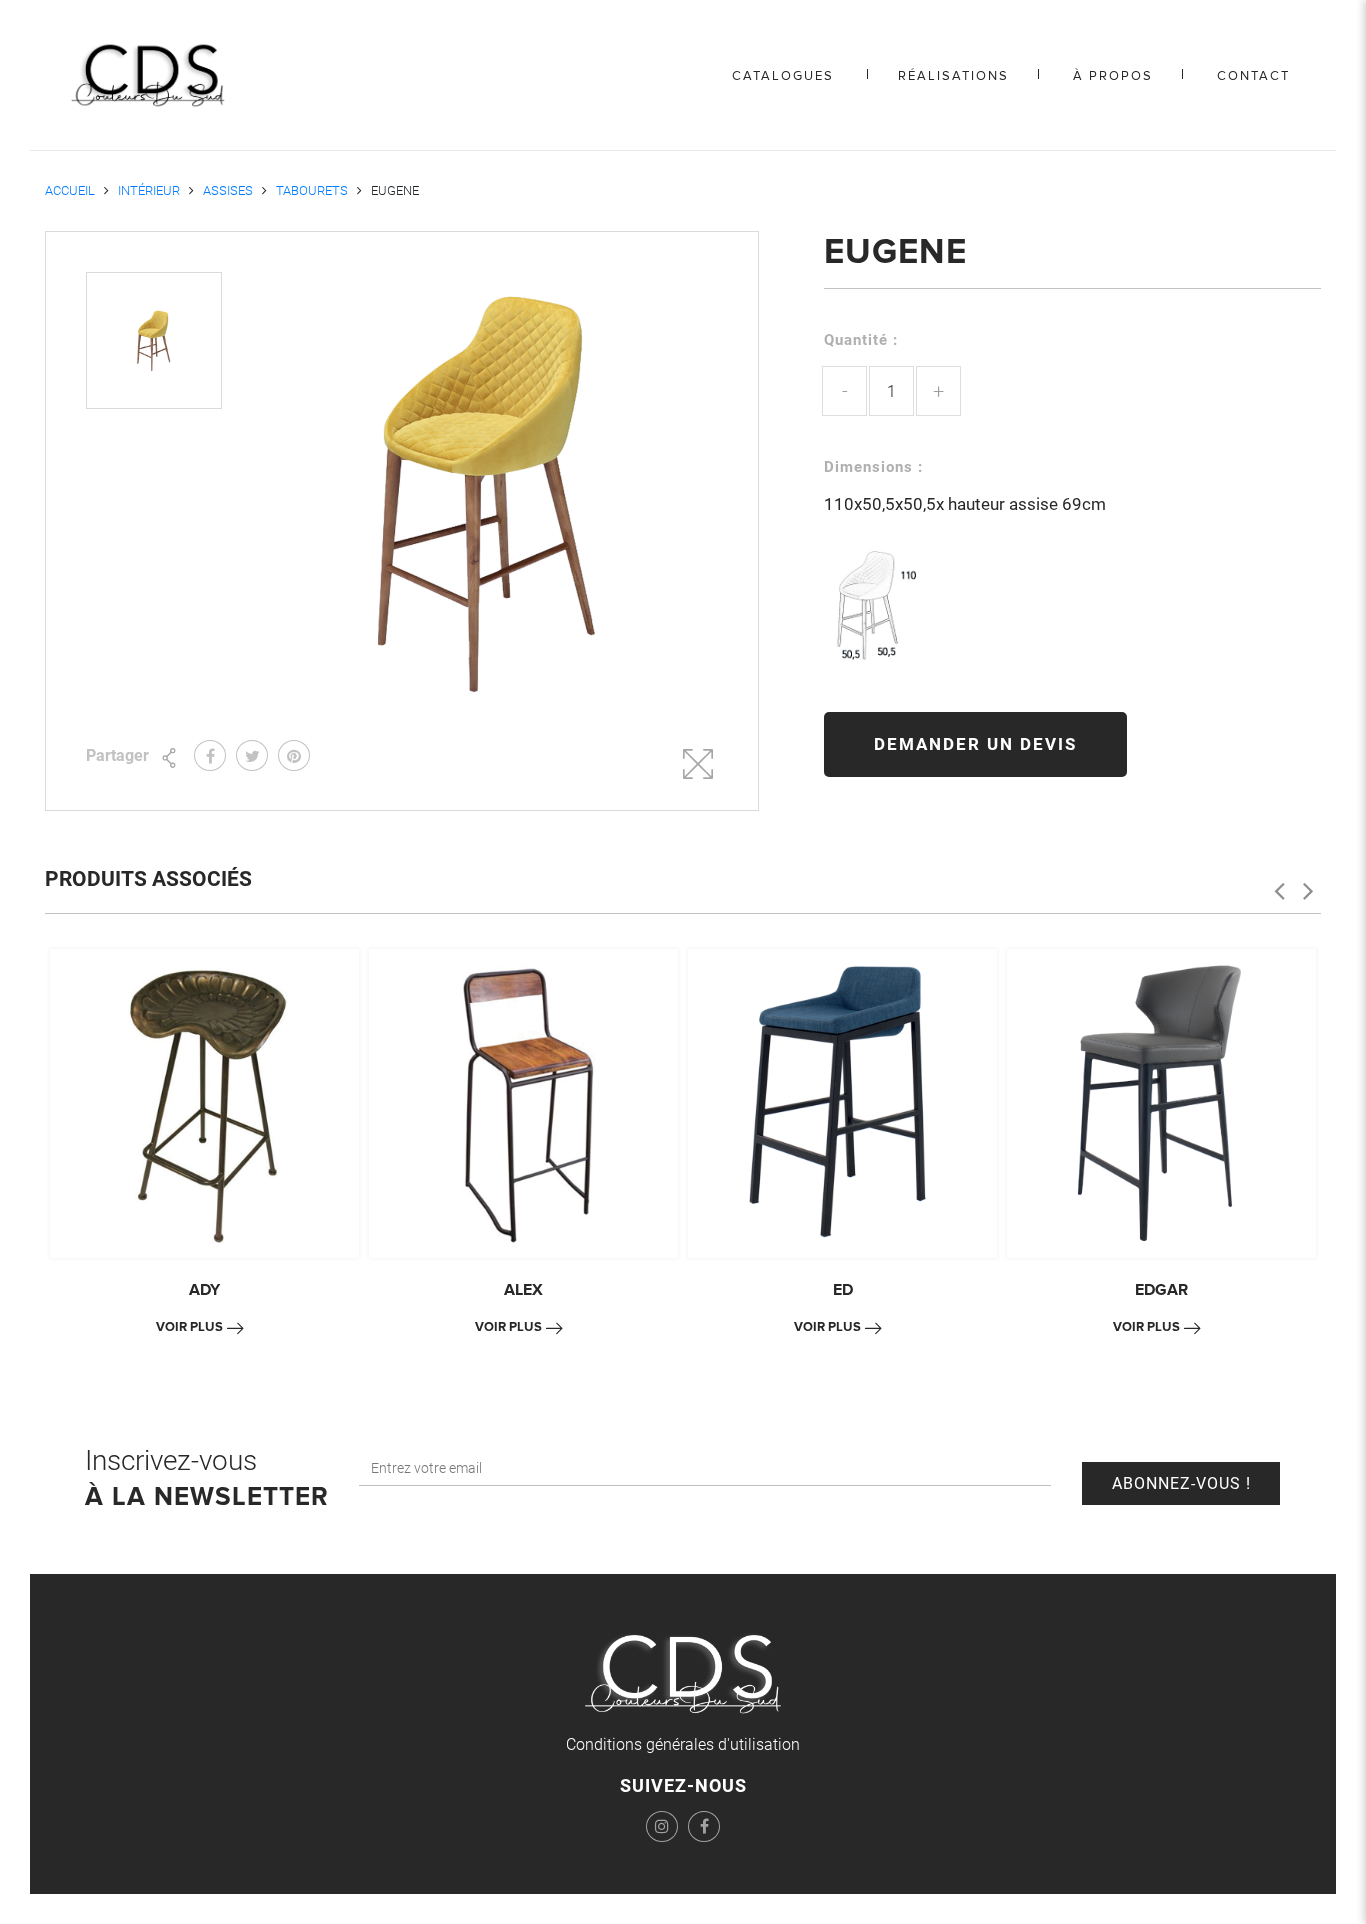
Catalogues (783, 76)
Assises (228, 190)
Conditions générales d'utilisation (683, 1744)
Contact (1253, 76)
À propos (1113, 76)
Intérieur (149, 190)
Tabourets (312, 190)
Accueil (70, 190)
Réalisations (953, 76)
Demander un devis (975, 744)
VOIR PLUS (189, 1327)
